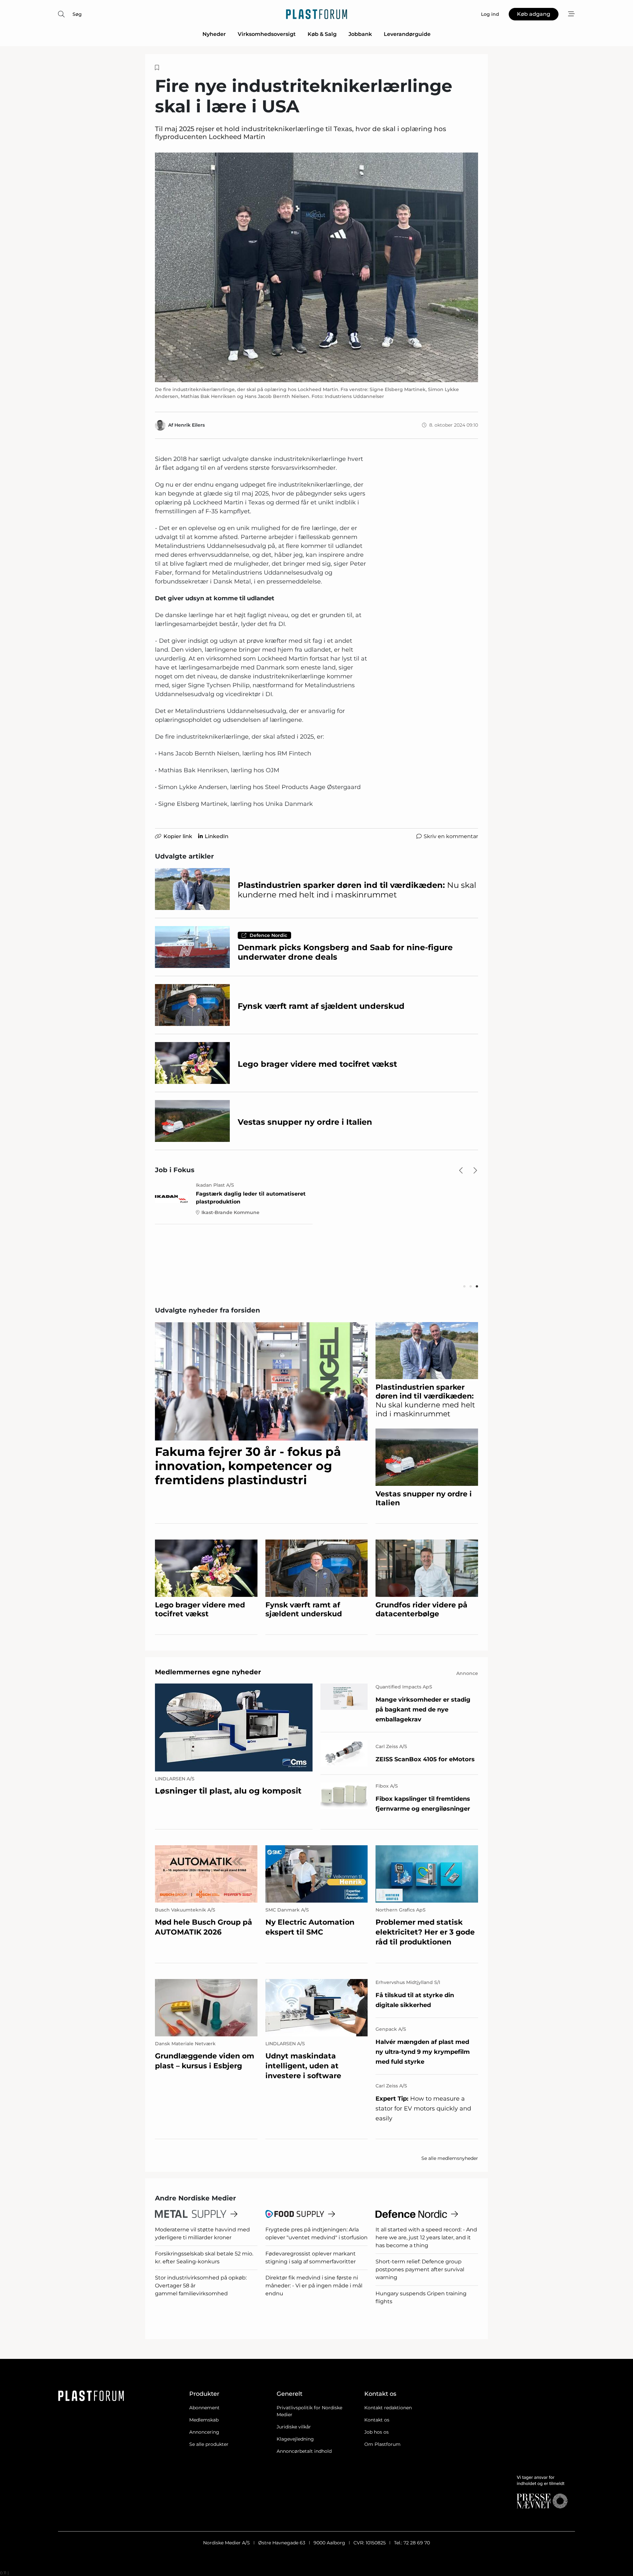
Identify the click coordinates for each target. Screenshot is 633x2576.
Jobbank (360, 34)
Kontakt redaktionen (388, 2408)
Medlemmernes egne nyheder (208, 1672)
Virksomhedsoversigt (267, 34)
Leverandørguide (407, 34)
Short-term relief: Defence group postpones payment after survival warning (420, 2269)
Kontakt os (377, 2420)
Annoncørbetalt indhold (304, 2451)
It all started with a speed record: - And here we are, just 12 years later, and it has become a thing (426, 2237)
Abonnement (204, 2408)
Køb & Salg (322, 34)
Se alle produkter (209, 2444)
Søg (77, 14)
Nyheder (214, 34)
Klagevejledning (295, 2439)
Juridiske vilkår (294, 2427)
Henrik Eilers (190, 425)
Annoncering (204, 2432)
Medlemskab (204, 2420)
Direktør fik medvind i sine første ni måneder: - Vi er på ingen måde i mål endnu (314, 2286)
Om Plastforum (382, 2444)
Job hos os (377, 2432)
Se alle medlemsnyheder (450, 2158)
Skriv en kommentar (451, 836)
